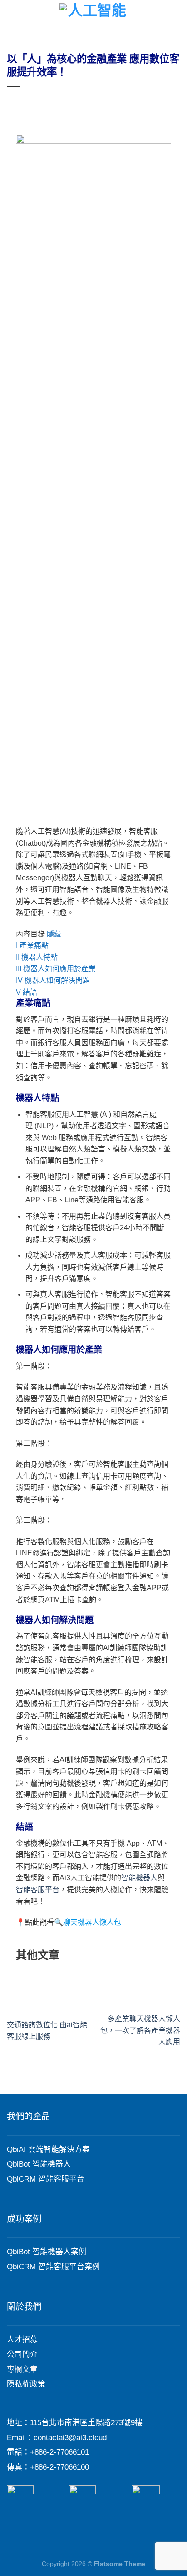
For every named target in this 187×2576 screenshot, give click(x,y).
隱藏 (54, 934)
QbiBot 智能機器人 (39, 2164)
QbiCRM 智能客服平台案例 (53, 2267)
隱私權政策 (26, 2384)
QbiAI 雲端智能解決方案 (48, 2150)
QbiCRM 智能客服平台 (46, 2179)
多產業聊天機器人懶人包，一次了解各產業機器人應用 (140, 2030)
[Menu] (12, 16)
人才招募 (22, 2339)
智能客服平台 (38, 1890)
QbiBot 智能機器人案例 (47, 2252)
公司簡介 (22, 2354)
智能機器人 (139, 1878)
